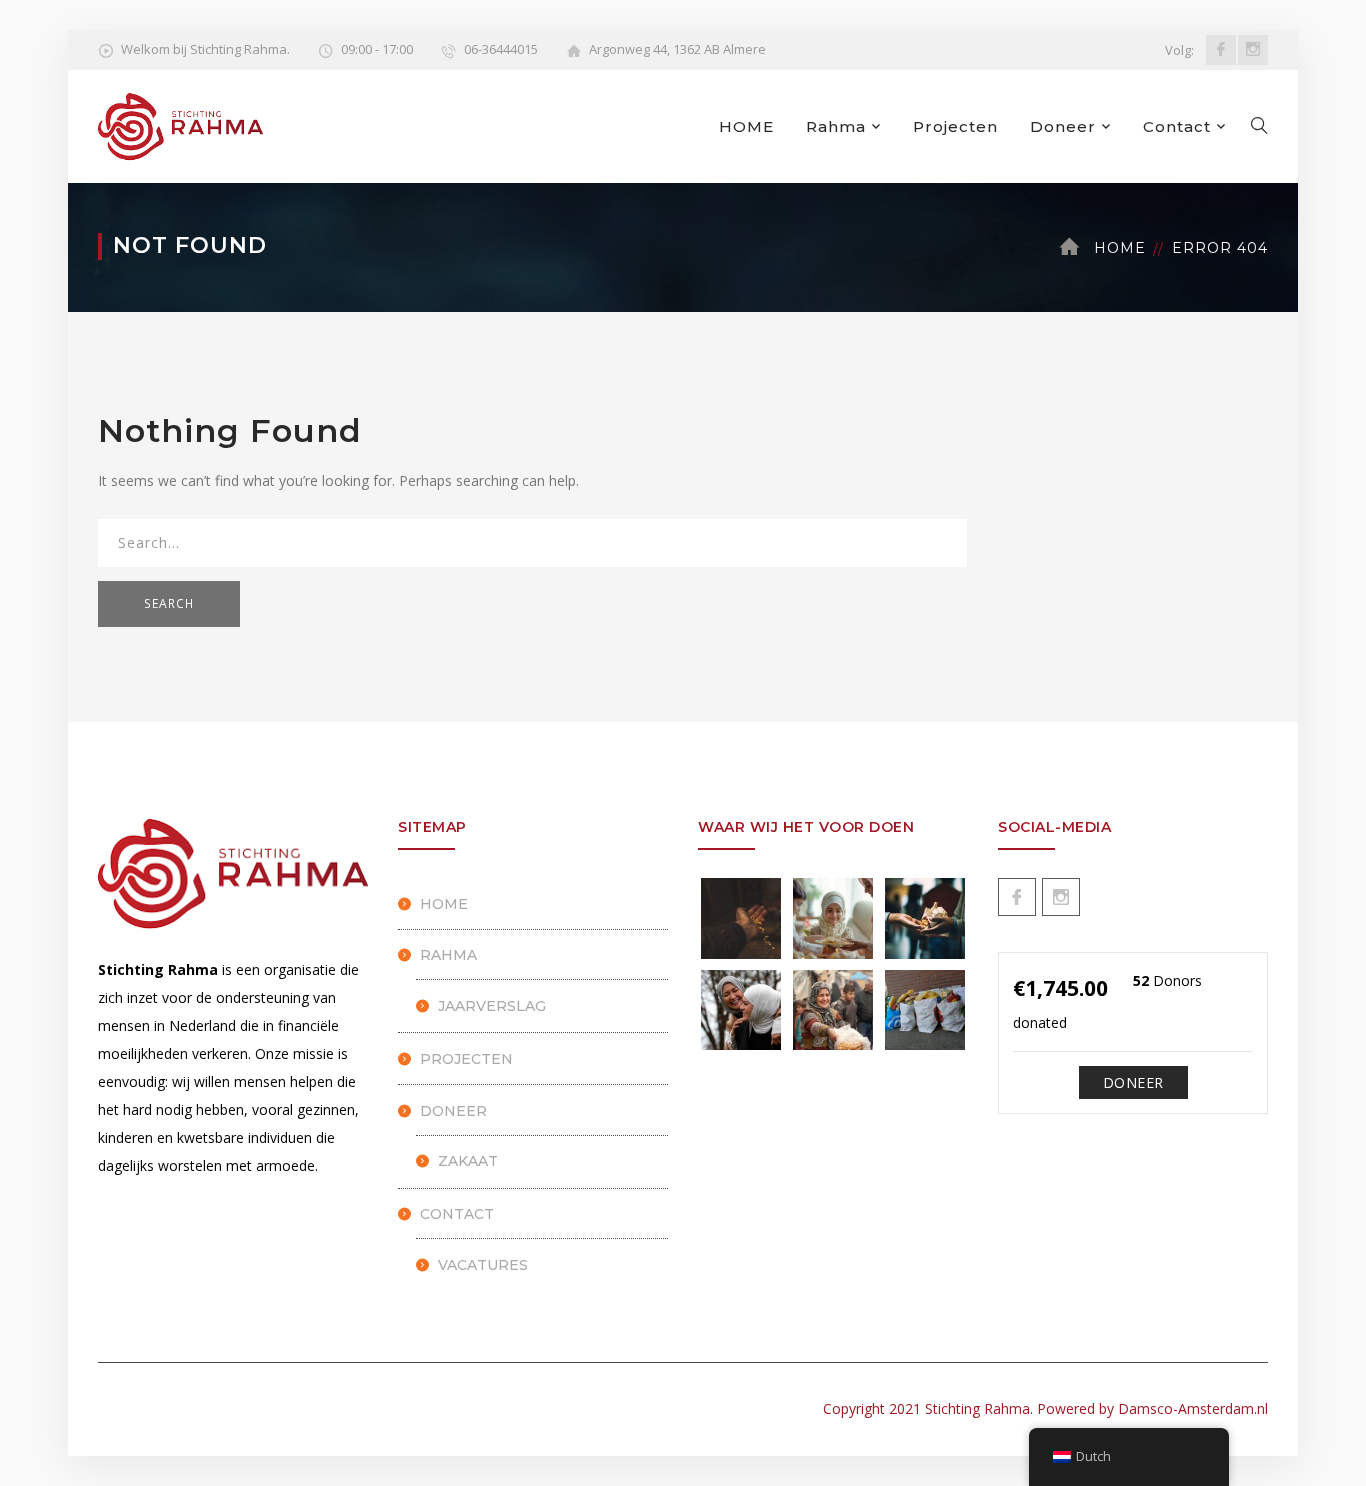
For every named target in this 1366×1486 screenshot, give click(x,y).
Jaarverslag (492, 1006)
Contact (1177, 126)
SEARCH (169, 603)
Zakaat (468, 1161)
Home (1120, 248)
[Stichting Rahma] (180, 124)
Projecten (955, 126)
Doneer (1063, 126)
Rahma (836, 126)
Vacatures (483, 1265)
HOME (746, 126)
